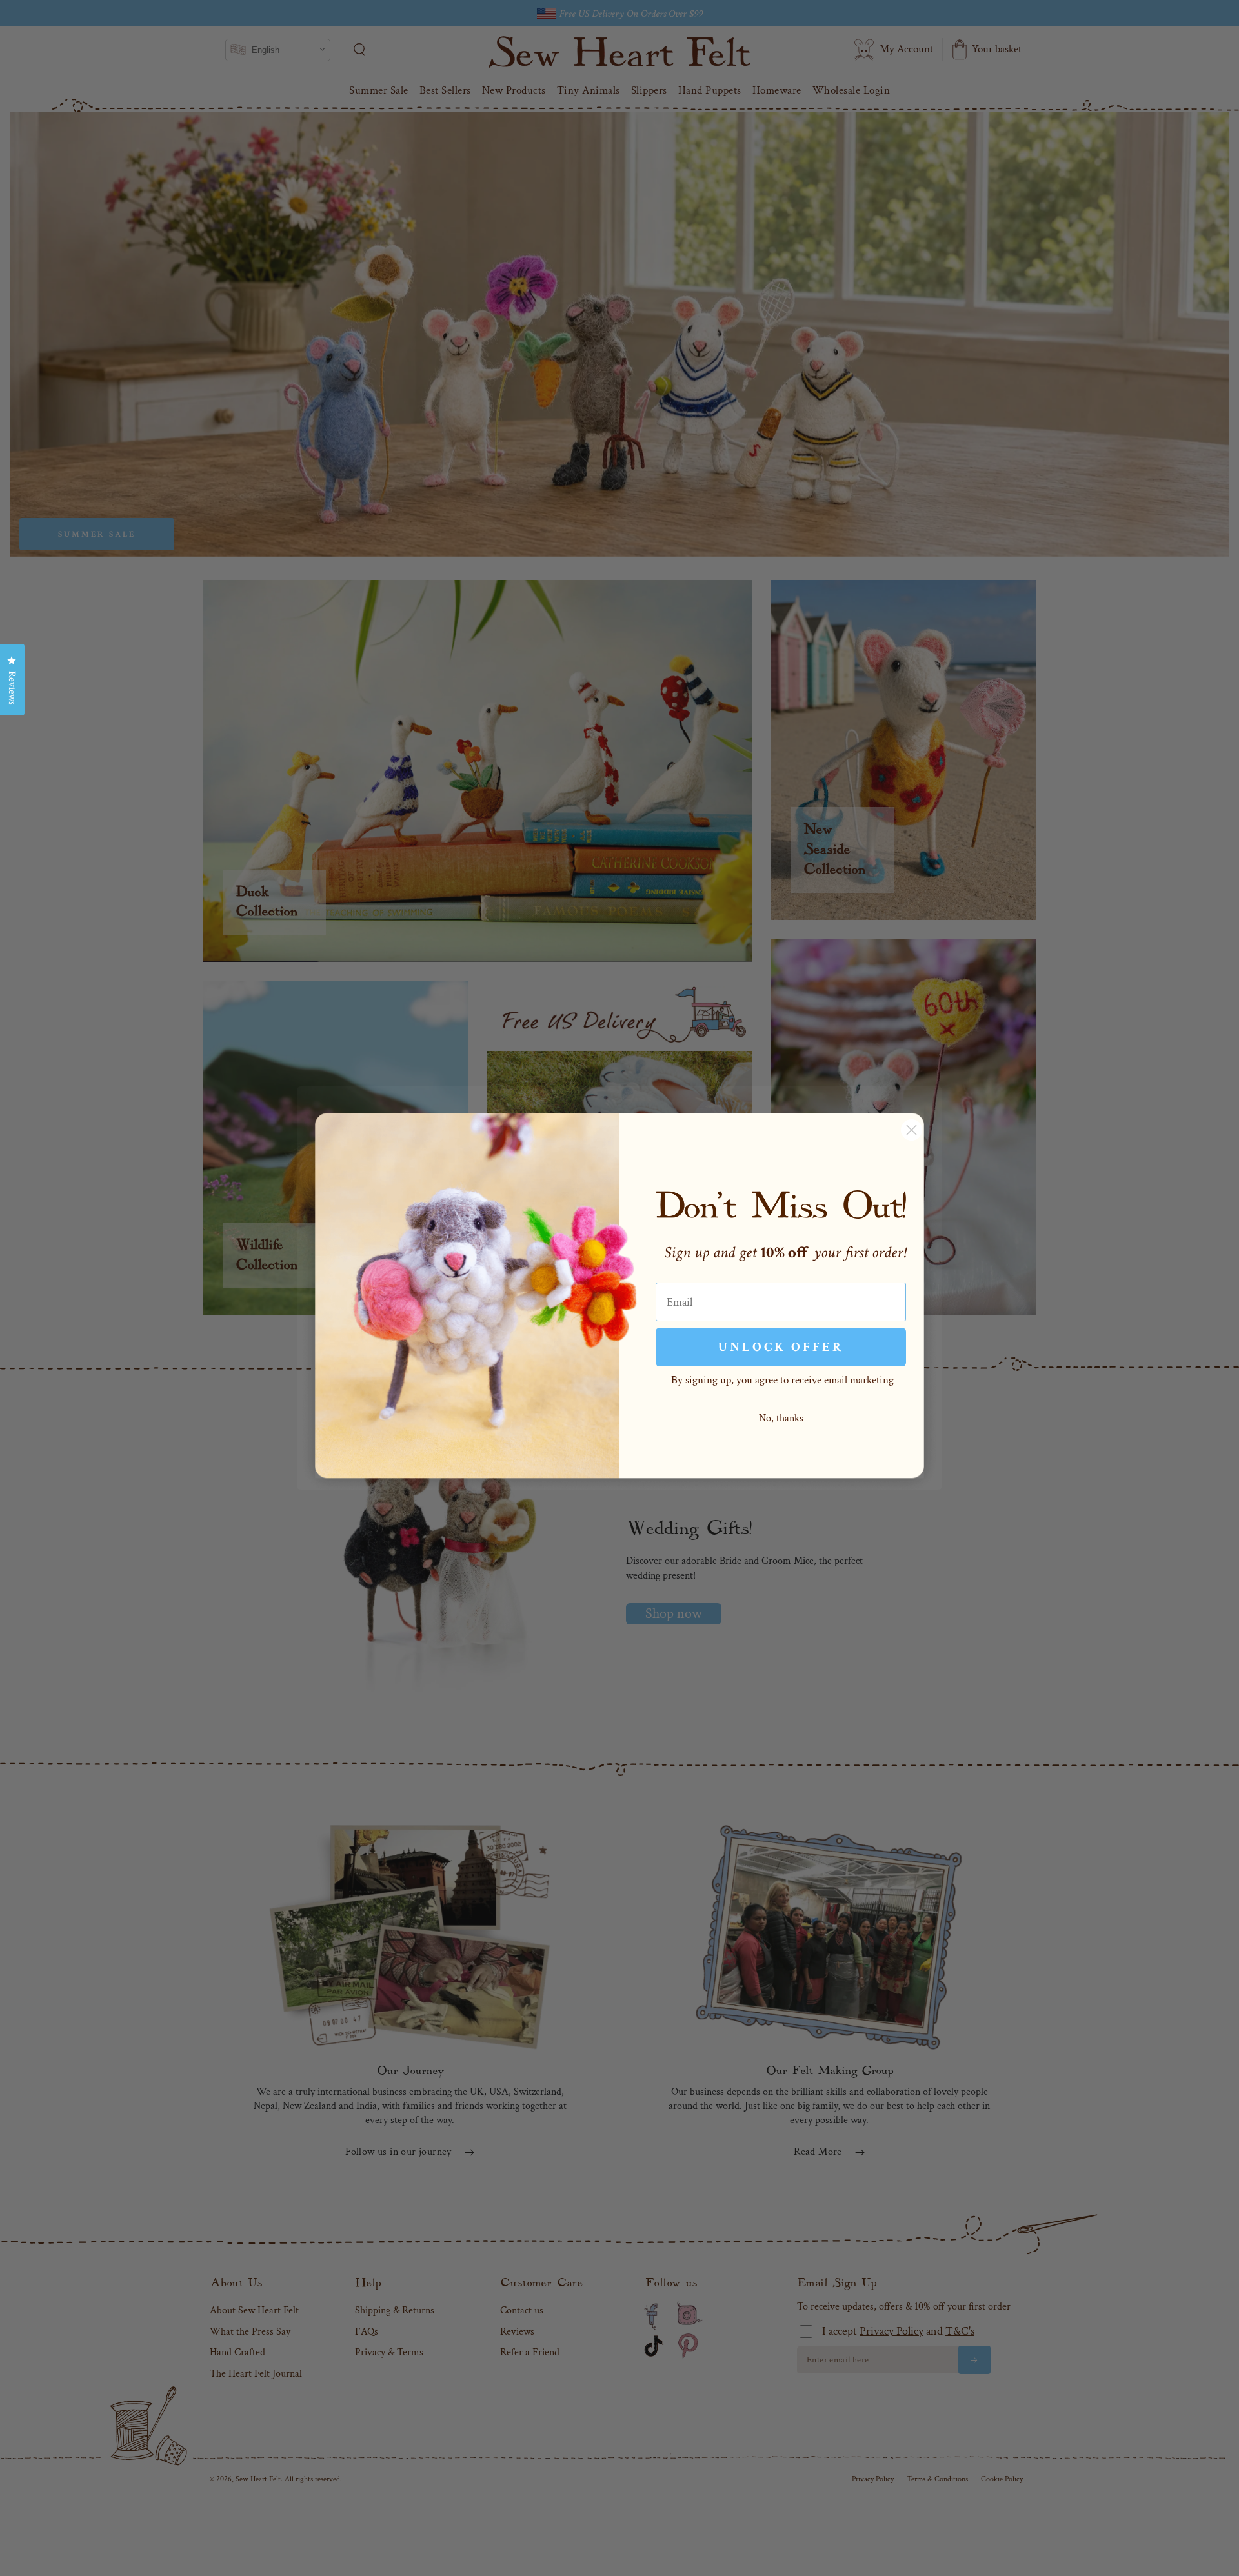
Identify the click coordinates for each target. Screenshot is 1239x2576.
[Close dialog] (912, 1130)
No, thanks (781, 1418)
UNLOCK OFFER (781, 1347)
